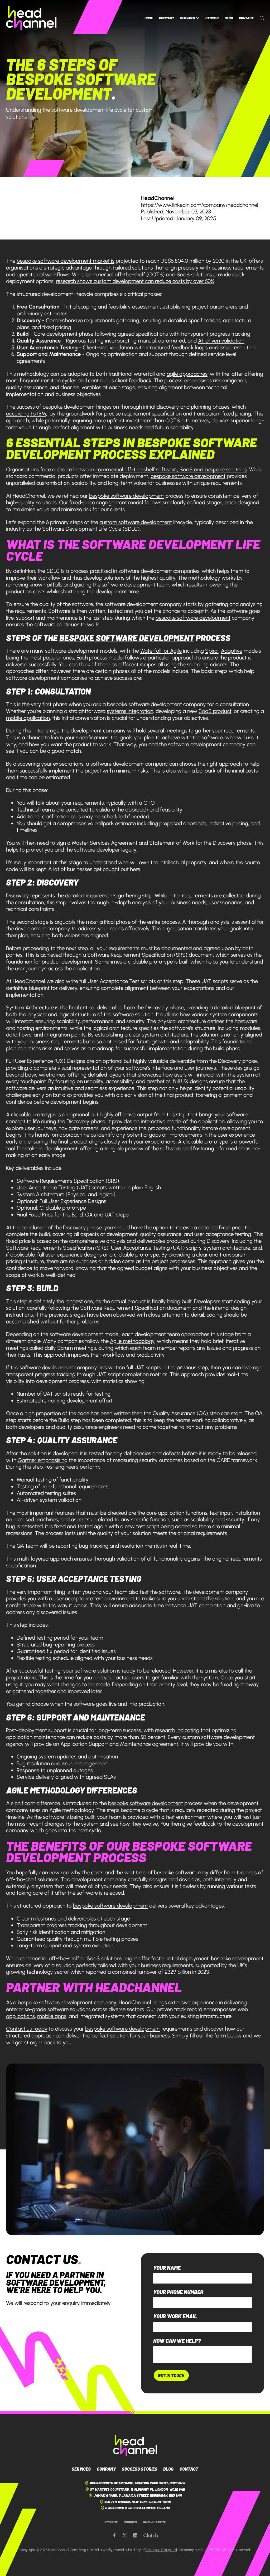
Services (188, 18)
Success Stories (140, 2469)
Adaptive (232, 651)
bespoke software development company (156, 704)
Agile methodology (132, 1341)
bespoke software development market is (66, 261)
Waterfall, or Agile (161, 651)
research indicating (177, 1730)
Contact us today (27, 2029)
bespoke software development (188, 476)
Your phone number (178, 2292)
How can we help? (177, 2341)
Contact (246, 18)
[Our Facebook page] (114, 2536)
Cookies (130, 2522)
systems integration (130, 711)
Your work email (175, 2316)
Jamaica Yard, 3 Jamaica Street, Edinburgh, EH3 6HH (138, 2495)
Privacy (111, 2522)
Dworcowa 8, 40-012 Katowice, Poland (138, 2508)
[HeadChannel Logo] (135, 2446)
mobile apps (52, 2016)
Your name (167, 2268)
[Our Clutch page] (151, 2536)
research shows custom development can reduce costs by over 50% (135, 281)
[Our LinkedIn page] (135, 2536)
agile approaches (187, 374)
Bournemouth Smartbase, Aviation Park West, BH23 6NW (138, 2483)
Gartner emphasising (43, 1460)
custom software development (136, 522)
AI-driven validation (221, 341)
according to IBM (26, 414)
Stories (212, 18)
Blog (229, 18)
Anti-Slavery (154, 2522)
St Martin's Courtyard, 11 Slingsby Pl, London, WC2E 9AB (138, 2489)
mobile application (28, 718)
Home (149, 18)
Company (167, 18)
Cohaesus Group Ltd (161, 2550)
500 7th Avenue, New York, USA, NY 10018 (138, 2502)
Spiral (212, 651)
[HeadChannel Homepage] (31, 18)
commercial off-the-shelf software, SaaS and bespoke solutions (171, 469)
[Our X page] (125, 2536)
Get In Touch (171, 2375)
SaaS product (215, 711)
